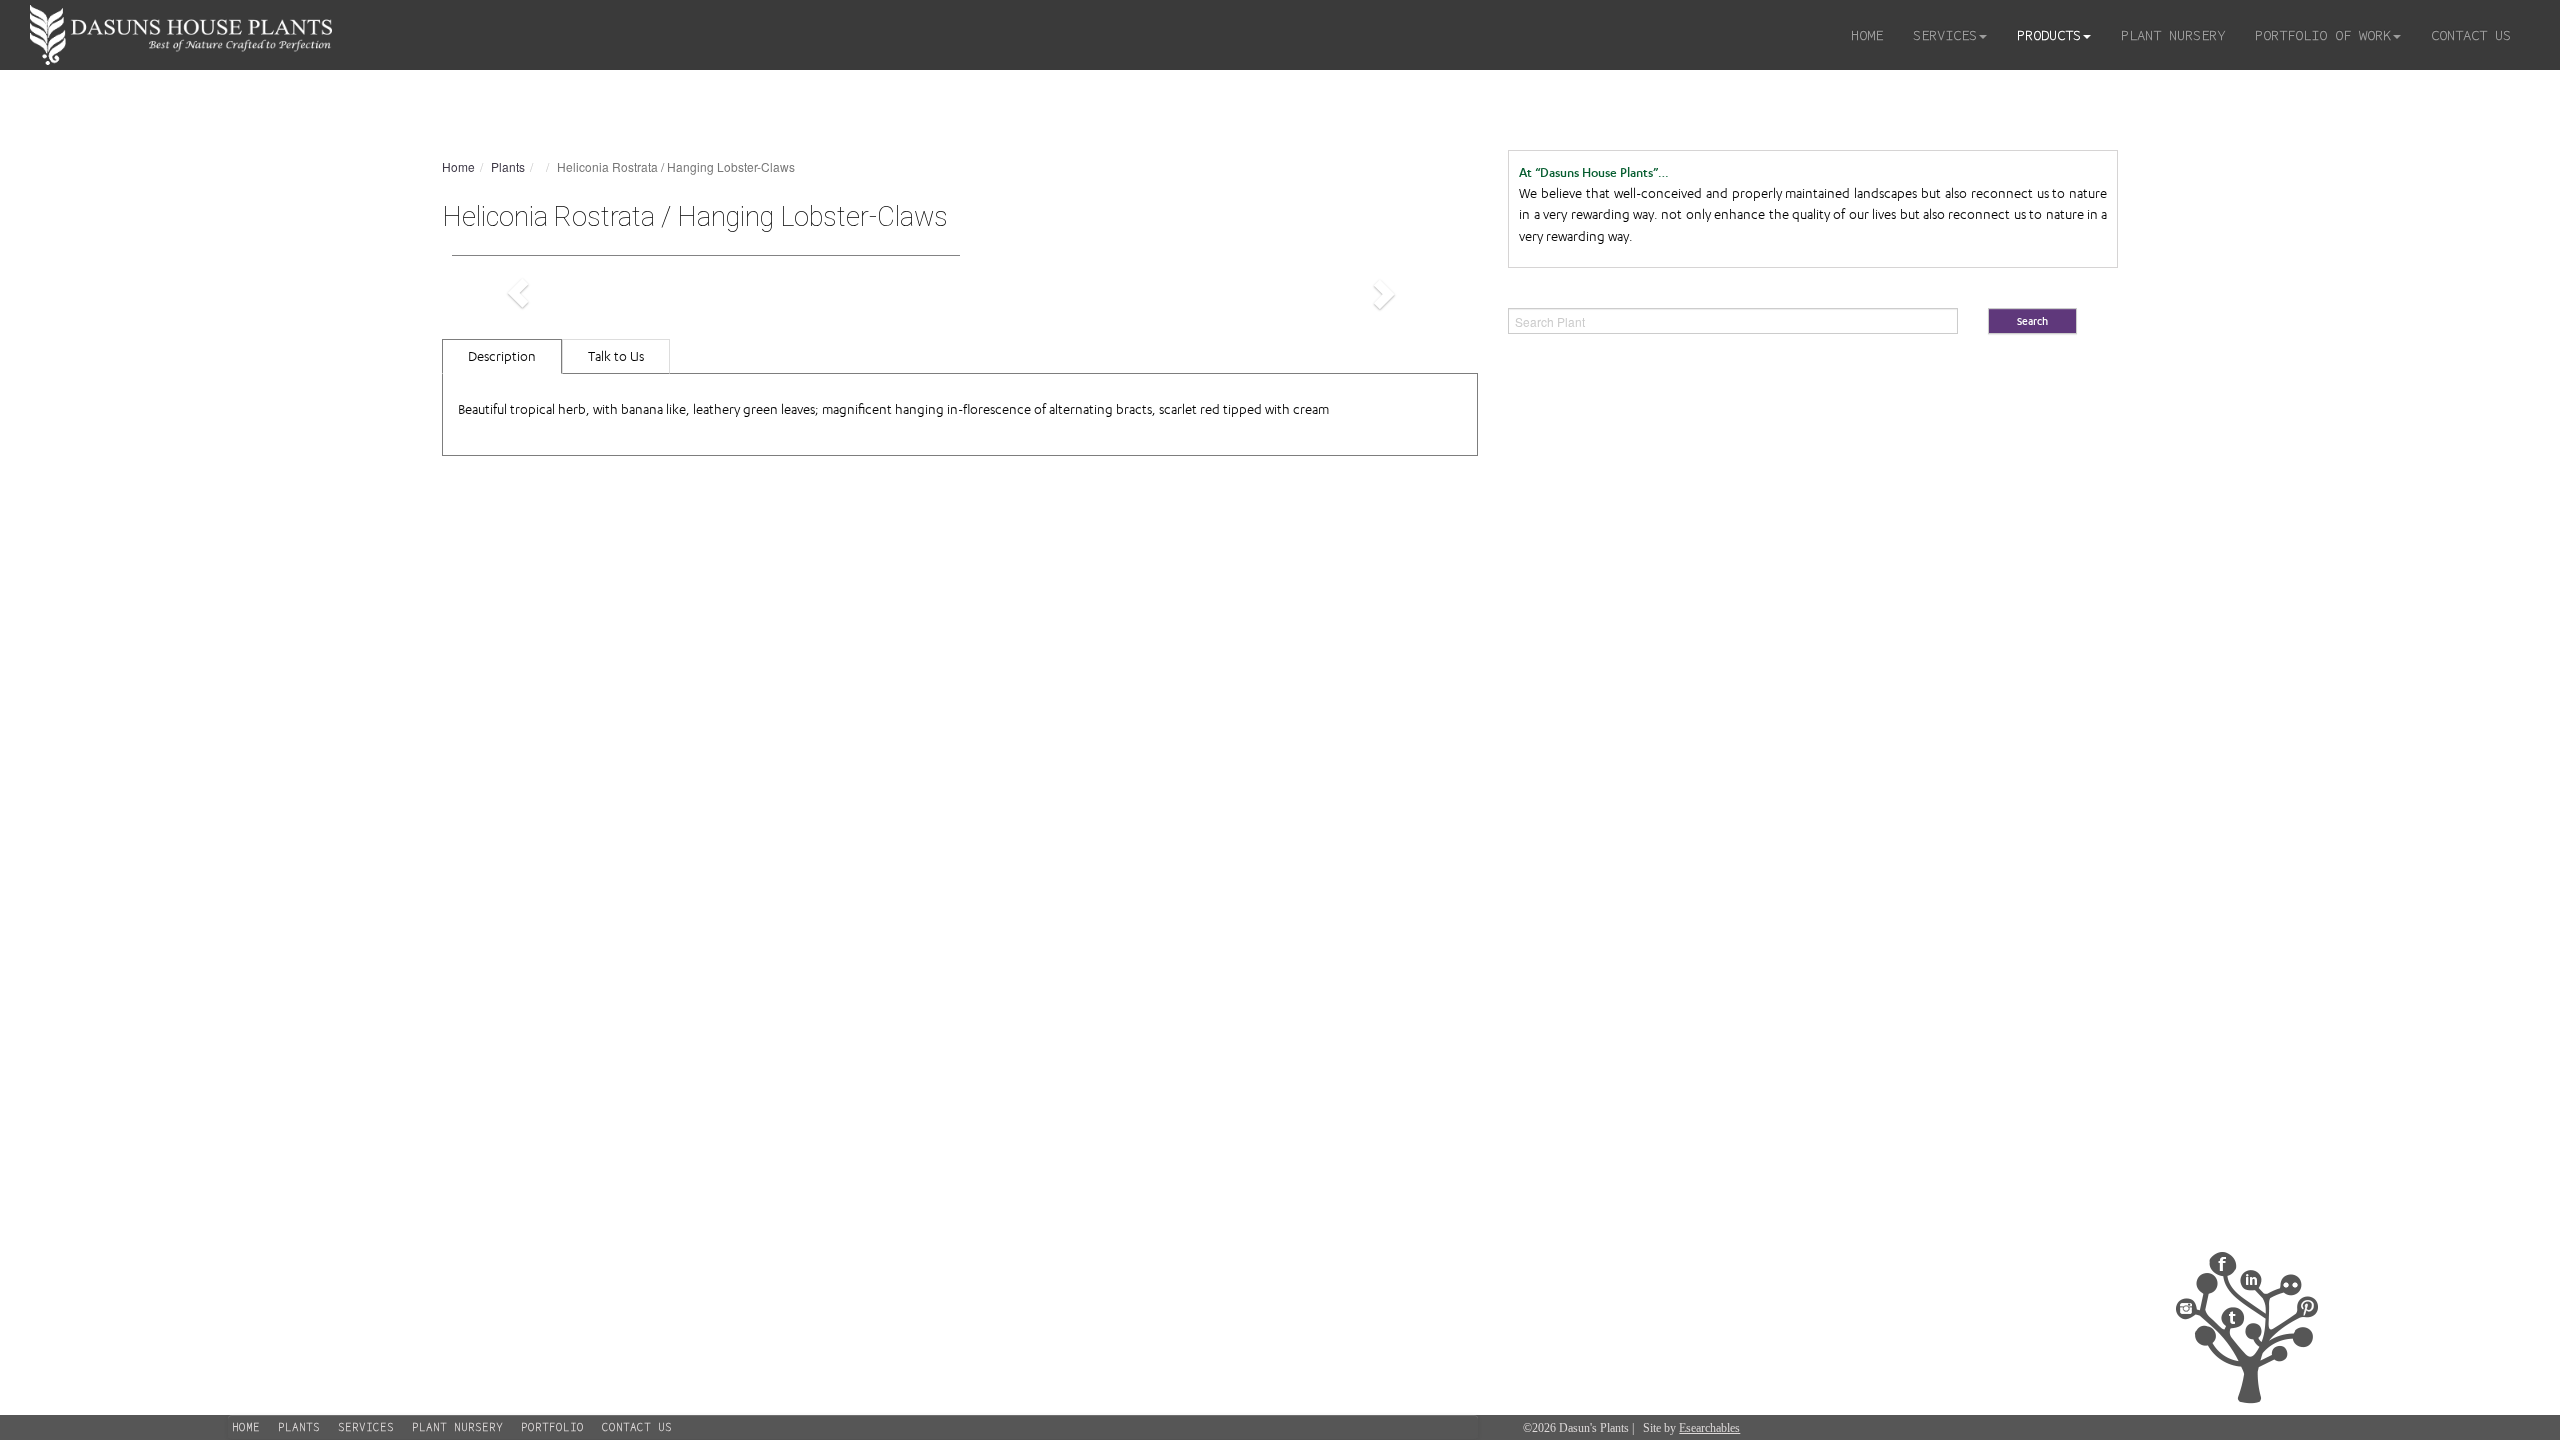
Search (2032, 321)
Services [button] (1945, 35)
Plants (508, 166)
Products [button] (2049, 35)
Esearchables (1709, 1428)
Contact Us (2471, 35)
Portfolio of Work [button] (2323, 35)
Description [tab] (502, 356)
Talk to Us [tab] (616, 356)
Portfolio (552, 1427)
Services (366, 1427)
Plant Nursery (2173, 35)
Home (1867, 35)
